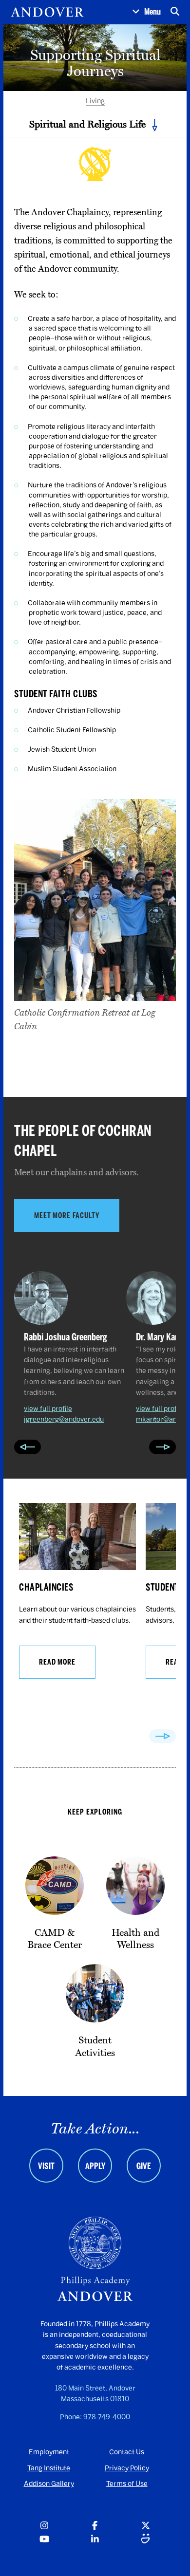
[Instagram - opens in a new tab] (44, 2526)
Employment (49, 2452)
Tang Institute (49, 2468)
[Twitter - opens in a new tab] (146, 2526)
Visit (46, 2166)
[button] (146, 12)
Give (144, 2166)
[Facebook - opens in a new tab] (95, 2526)
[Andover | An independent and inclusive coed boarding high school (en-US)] (47, 12)
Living (95, 101)
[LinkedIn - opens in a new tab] (95, 2540)
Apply (95, 2166)
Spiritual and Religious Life (87, 124)
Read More (57, 1662)
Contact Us (127, 2452)
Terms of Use (127, 2484)
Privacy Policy (127, 2468)
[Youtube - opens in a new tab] (44, 2540)
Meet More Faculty (67, 1215)
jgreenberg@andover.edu (64, 1419)
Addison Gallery (49, 2484)
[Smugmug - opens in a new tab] (146, 2540)
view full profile (48, 1409)
